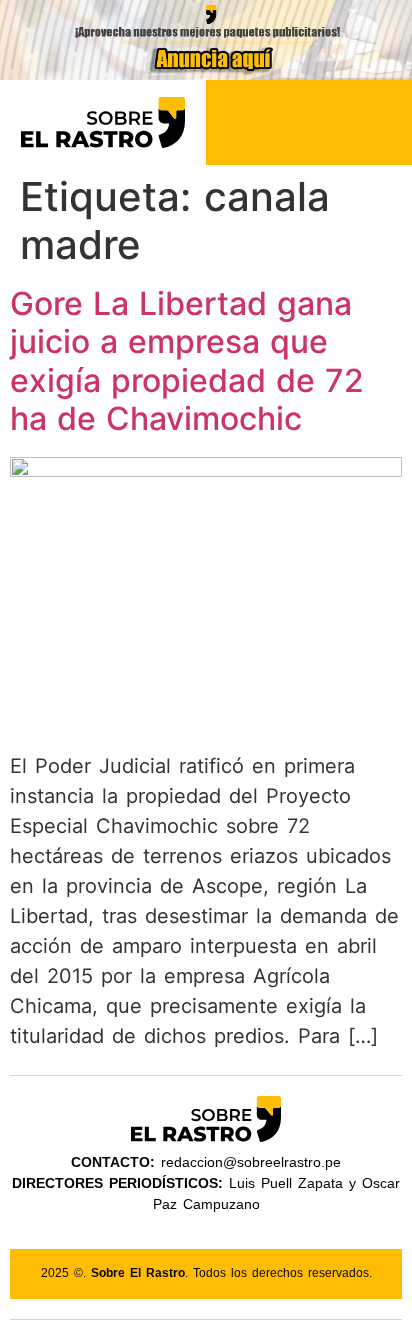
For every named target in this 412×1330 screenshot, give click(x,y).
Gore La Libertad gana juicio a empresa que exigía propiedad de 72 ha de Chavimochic (187, 361)
